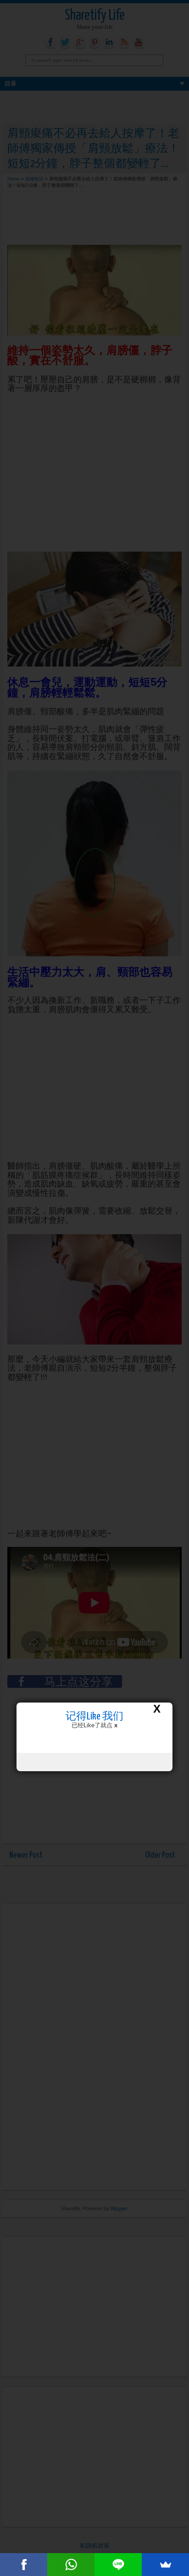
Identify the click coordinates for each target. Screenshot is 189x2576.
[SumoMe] (165, 2565)
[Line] (118, 2565)
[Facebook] (24, 2565)
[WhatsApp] (71, 2565)
